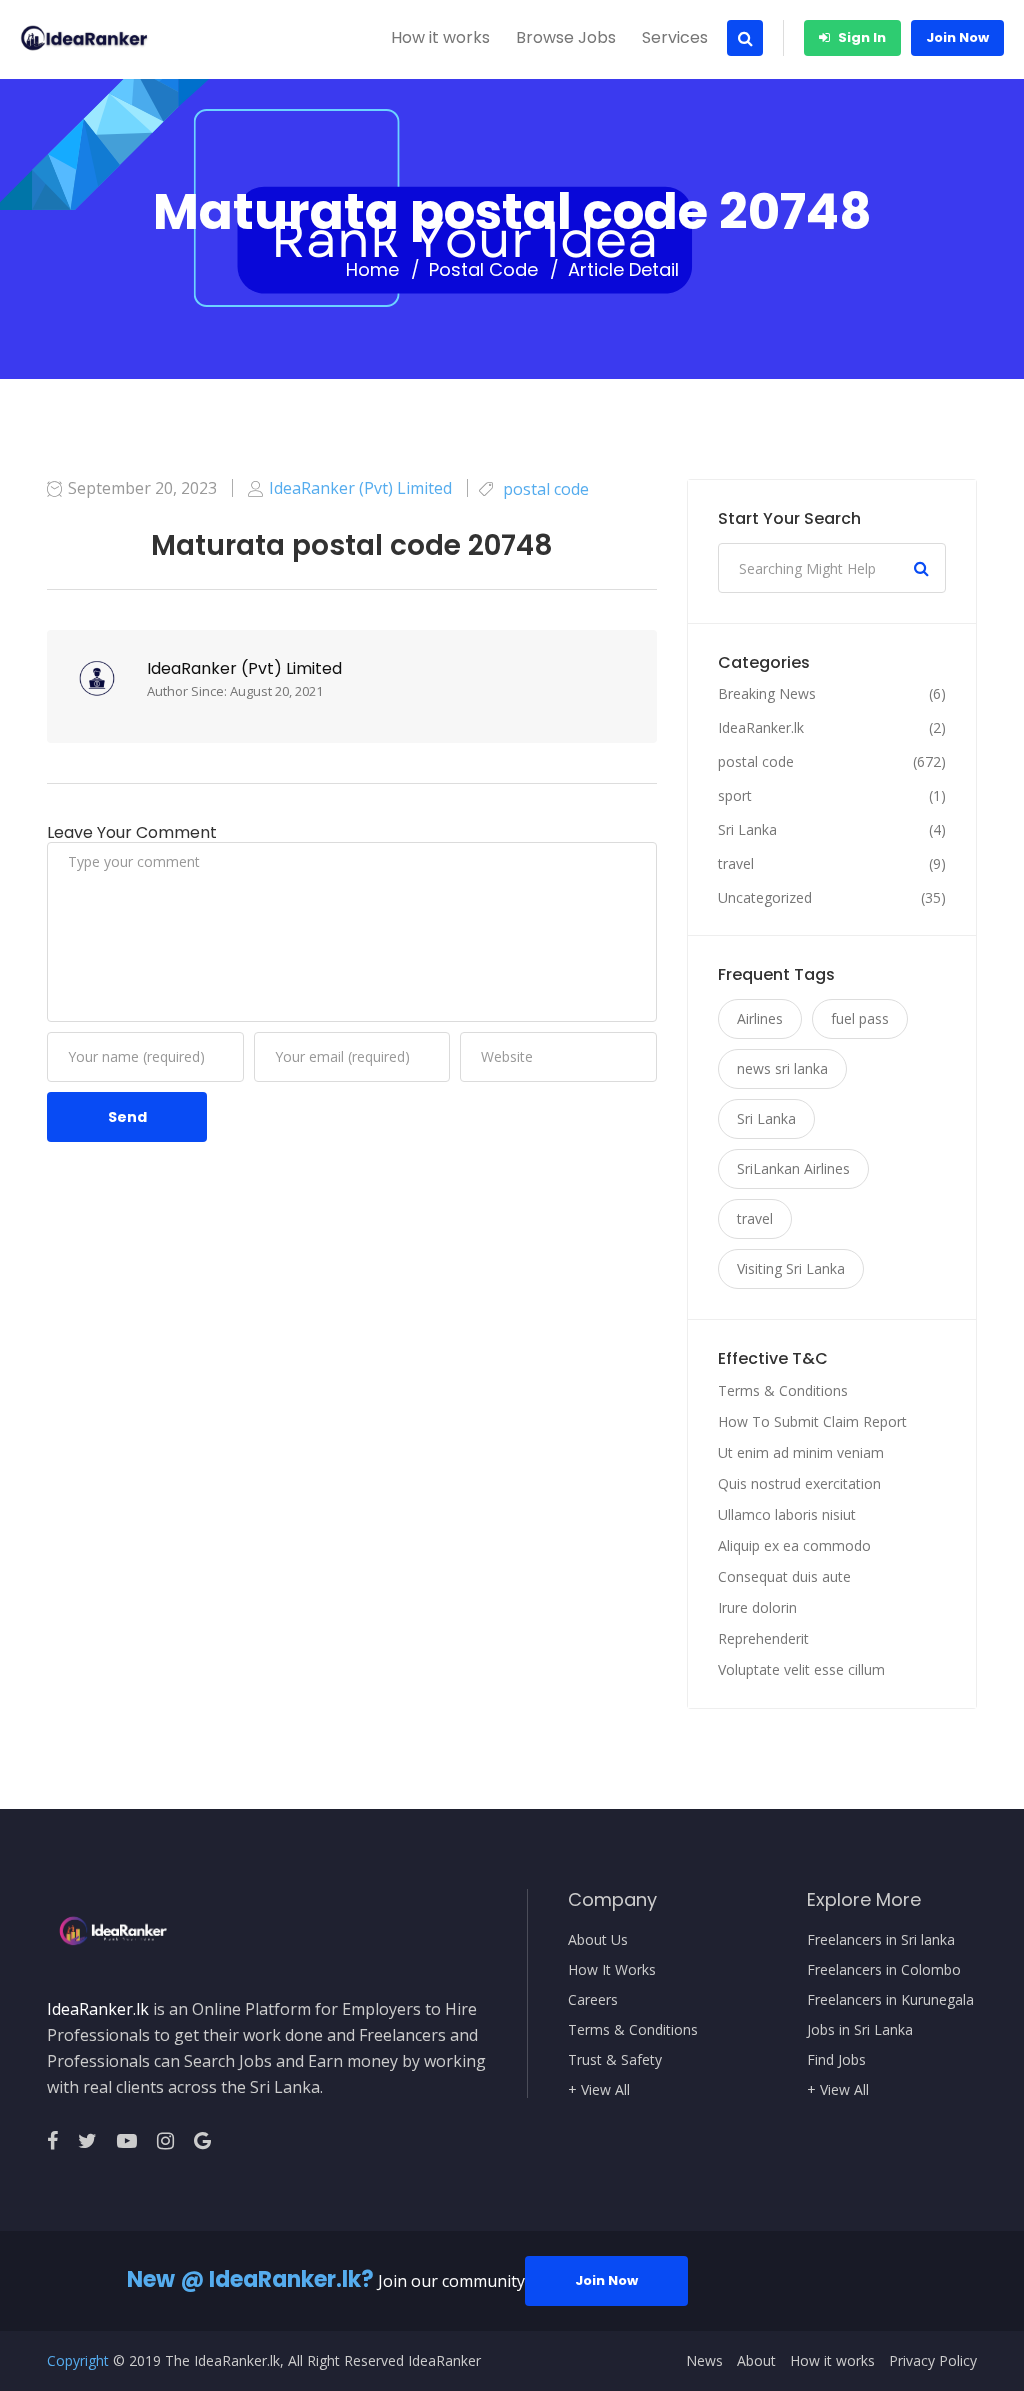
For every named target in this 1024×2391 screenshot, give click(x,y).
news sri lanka (782, 1068)
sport (735, 796)
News (704, 2361)
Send (127, 1117)
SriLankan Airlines (793, 1168)
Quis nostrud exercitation (799, 1483)
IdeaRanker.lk (761, 728)
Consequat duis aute (784, 1576)
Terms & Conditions (783, 1390)
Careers (593, 2000)
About (756, 2361)
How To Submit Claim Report (812, 1421)
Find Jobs (836, 2060)
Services (675, 37)
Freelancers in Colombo (884, 1970)
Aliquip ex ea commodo (794, 1545)
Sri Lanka (747, 830)
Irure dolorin (757, 1607)
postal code (483, 270)
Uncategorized (765, 898)
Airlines (760, 1018)
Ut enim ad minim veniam (801, 1452)
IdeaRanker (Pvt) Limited (244, 668)
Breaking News (767, 694)
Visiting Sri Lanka (791, 1268)
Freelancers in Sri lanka (881, 1940)
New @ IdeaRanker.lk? (250, 2279)
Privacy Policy (933, 2361)
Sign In (860, 37)
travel (736, 864)
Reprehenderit (763, 1638)
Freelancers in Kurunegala (890, 2000)
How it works (440, 37)
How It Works (612, 1970)
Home (372, 270)
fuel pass (860, 1018)
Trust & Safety (615, 2060)
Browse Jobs (566, 37)
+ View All (599, 2090)
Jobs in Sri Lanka (860, 2030)
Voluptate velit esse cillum (801, 1669)
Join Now (957, 37)
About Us (598, 1940)
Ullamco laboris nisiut (787, 1514)
